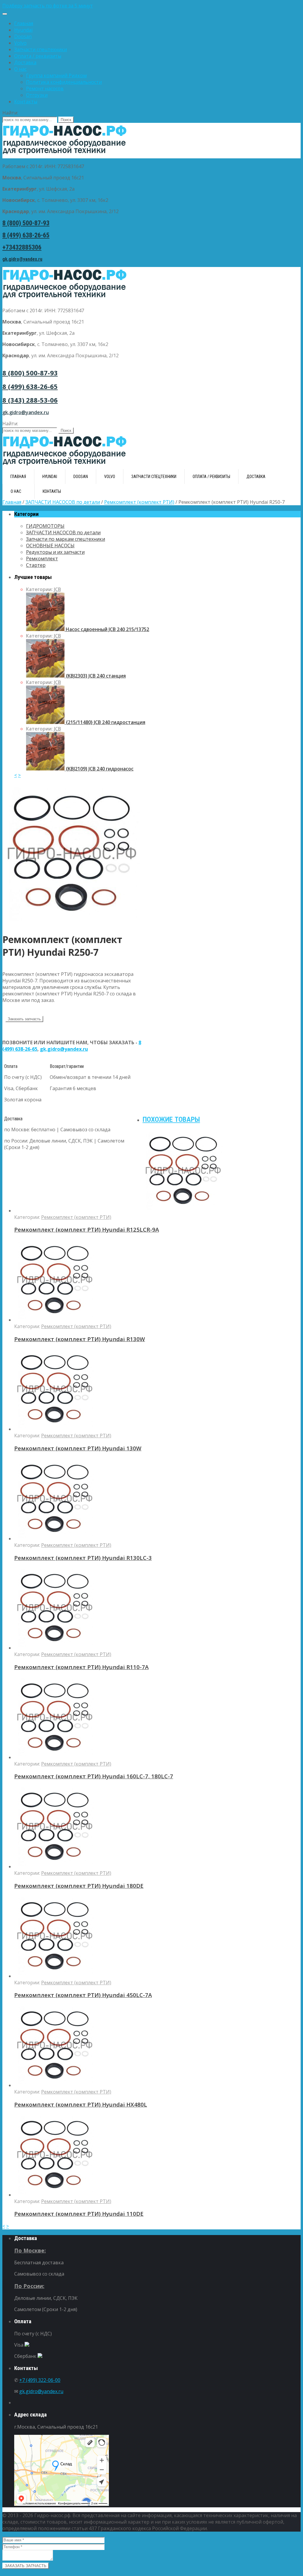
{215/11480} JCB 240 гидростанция (105, 722)
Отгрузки (37, 95)
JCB (57, 589)
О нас (20, 69)
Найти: (10, 113)
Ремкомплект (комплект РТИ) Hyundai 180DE (79, 1886)
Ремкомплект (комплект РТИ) (139, 502)
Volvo (20, 43)
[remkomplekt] (73, 923)
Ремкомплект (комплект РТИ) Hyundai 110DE (79, 2214)
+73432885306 (22, 247)
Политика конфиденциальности (64, 82)
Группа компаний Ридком (56, 75)
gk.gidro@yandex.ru (22, 259)
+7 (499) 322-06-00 (40, 2380)
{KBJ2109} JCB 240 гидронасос (99, 769)
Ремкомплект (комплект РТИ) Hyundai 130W (78, 1448)
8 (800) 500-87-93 (26, 223)
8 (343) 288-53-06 (30, 400)
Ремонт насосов (45, 89)
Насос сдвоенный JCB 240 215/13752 (107, 629)
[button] (151, 6)
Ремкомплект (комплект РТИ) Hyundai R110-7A (81, 1667)
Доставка (25, 62)
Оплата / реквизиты (38, 56)
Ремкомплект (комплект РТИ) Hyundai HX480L (81, 2104)
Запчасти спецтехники (41, 49)
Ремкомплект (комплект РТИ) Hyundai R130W (80, 1339)
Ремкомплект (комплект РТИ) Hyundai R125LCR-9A (87, 1229)
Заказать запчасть (24, 1019)
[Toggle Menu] (5, 14)
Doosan (23, 36)
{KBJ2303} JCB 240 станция (95, 676)
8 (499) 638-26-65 (26, 235)
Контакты (26, 102)
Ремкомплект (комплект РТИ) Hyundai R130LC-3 (83, 1558)
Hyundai (23, 30)
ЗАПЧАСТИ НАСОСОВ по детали (63, 502)
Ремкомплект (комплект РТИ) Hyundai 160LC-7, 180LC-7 (94, 1776)
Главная (24, 23)
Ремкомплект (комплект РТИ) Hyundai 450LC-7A (83, 1995)
